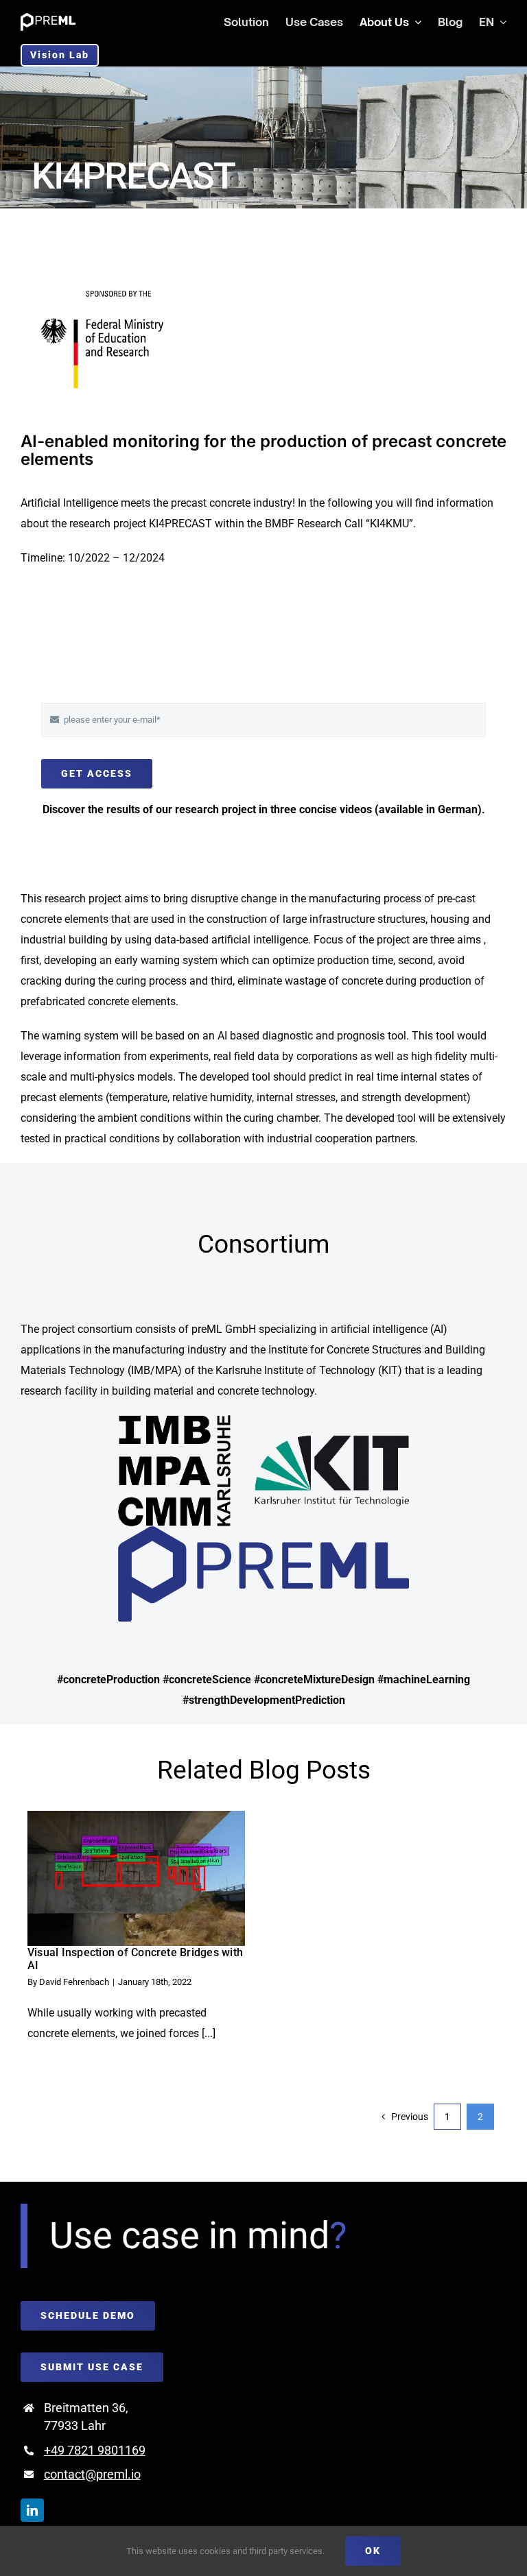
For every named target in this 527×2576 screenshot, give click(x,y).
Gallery (159, 1878)
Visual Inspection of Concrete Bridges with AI (114, 1878)
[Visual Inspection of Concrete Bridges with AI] (136, 1878)
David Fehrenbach (74, 1982)
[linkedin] (32, 2510)
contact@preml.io (92, 2474)
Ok (373, 2551)
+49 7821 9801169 (95, 2450)
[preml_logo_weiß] (48, 18)
